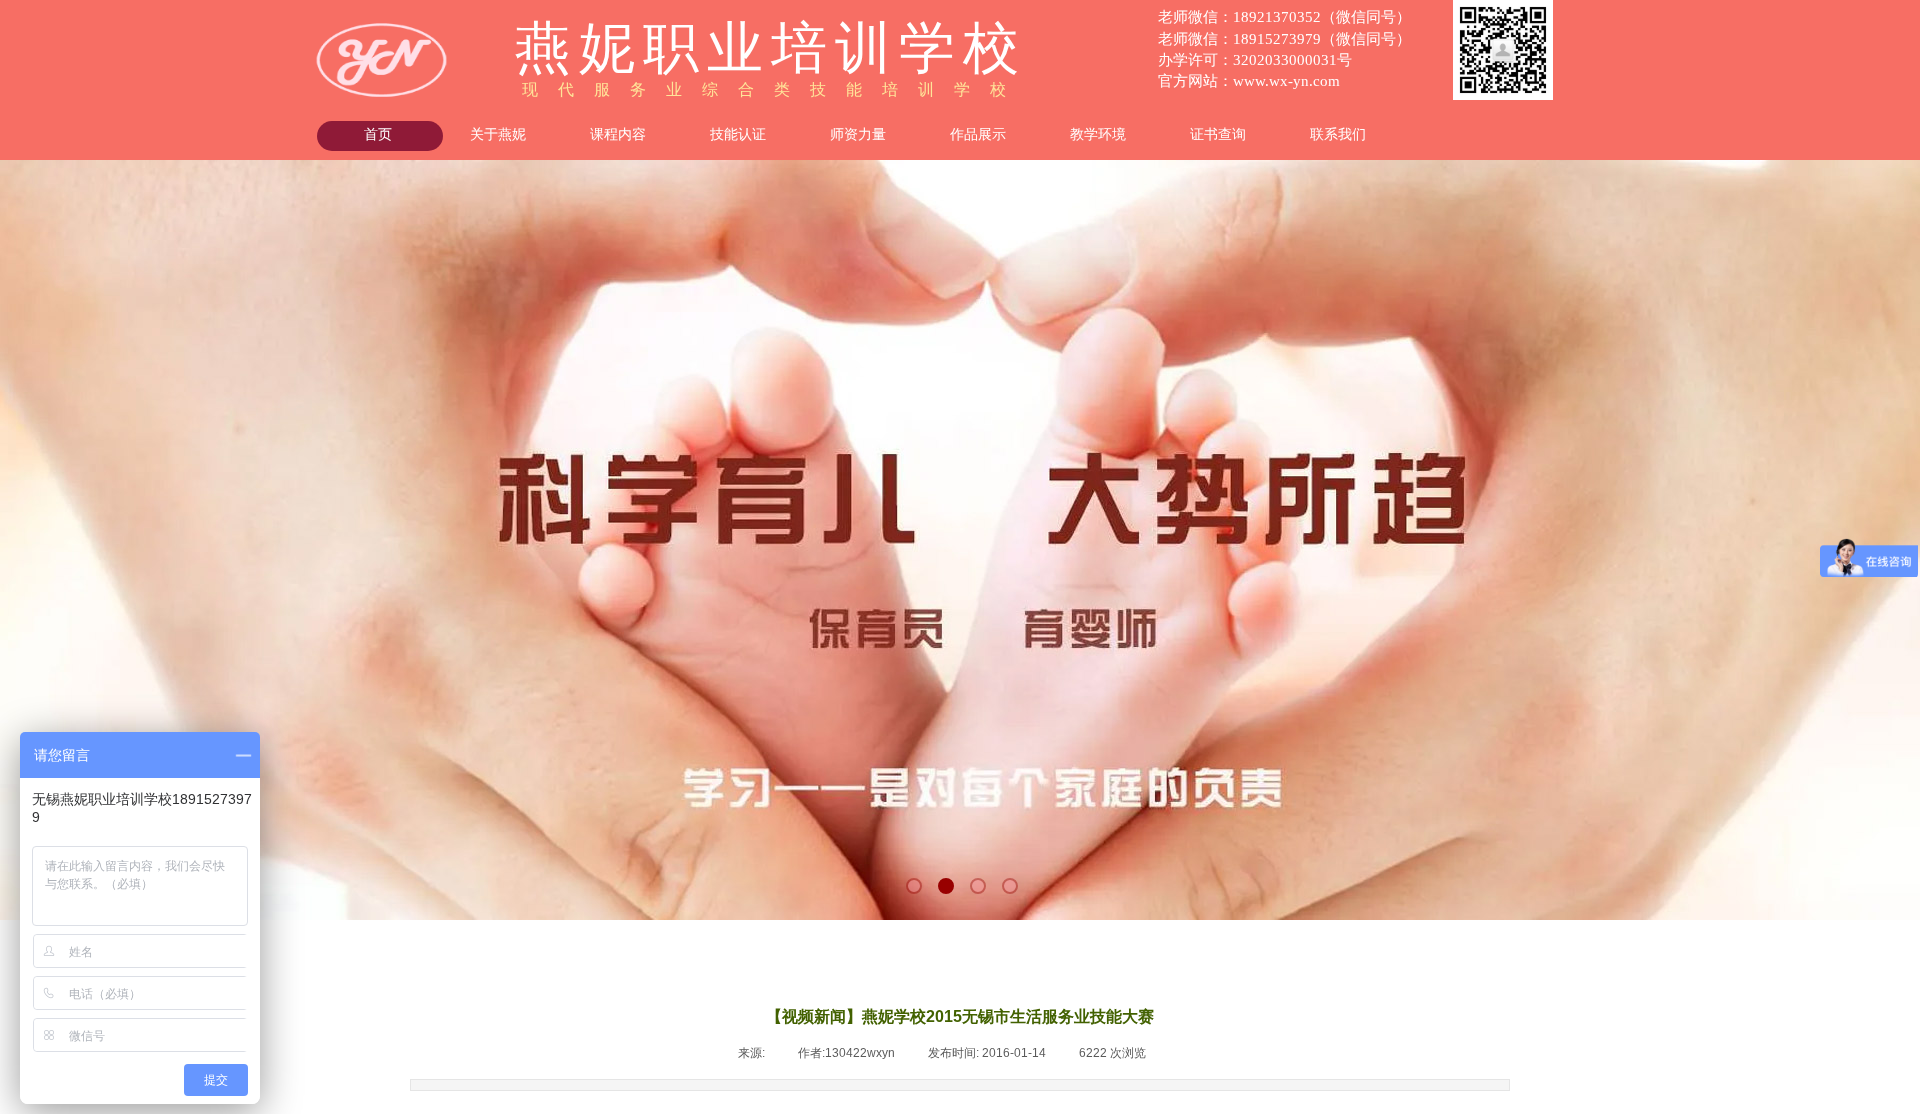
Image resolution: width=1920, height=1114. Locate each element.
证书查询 (1218, 134)
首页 (378, 134)
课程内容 (618, 134)
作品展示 (978, 134)
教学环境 (1098, 134)
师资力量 (858, 134)
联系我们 (1338, 134)
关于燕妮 (498, 134)
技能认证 (738, 134)
